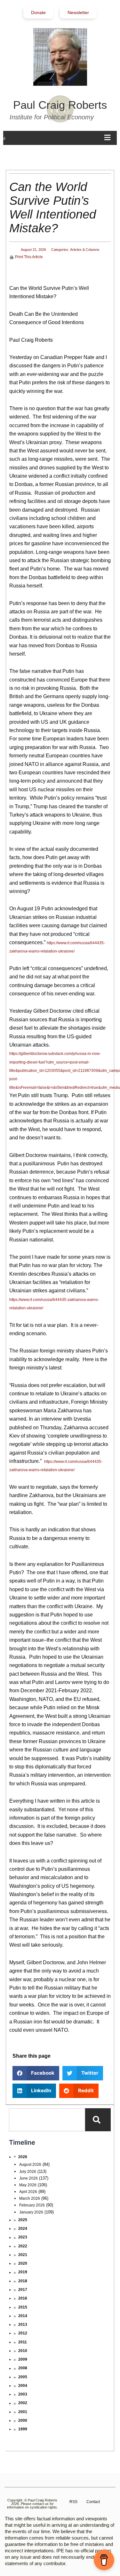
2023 (23, 2237)
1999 (23, 2429)
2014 (23, 2316)
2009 (23, 2359)
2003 (23, 2394)
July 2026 (28, 2172)
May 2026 (28, 2185)
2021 (23, 2255)
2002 (23, 2403)
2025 (23, 2220)
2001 (23, 2412)
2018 (23, 2281)
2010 (23, 2351)
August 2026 (30, 2165)
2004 (23, 2386)
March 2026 (30, 2198)
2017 (23, 2290)
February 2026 (32, 2205)
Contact (93, 2502)
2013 (23, 2325)
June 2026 (28, 2178)
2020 (23, 2263)
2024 (23, 2229)
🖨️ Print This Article (26, 257)
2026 (23, 2157)
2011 (23, 2342)
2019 (23, 2272)
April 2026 (28, 2192)
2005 (23, 2377)
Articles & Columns (85, 250)
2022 (23, 2246)
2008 (23, 2368)
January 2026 (31, 2212)
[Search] (98, 2120)
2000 (23, 2420)
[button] (36, 2073)
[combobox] (47, 2120)
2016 (23, 2298)
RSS (73, 2502)
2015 (23, 2307)
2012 (23, 2333)
